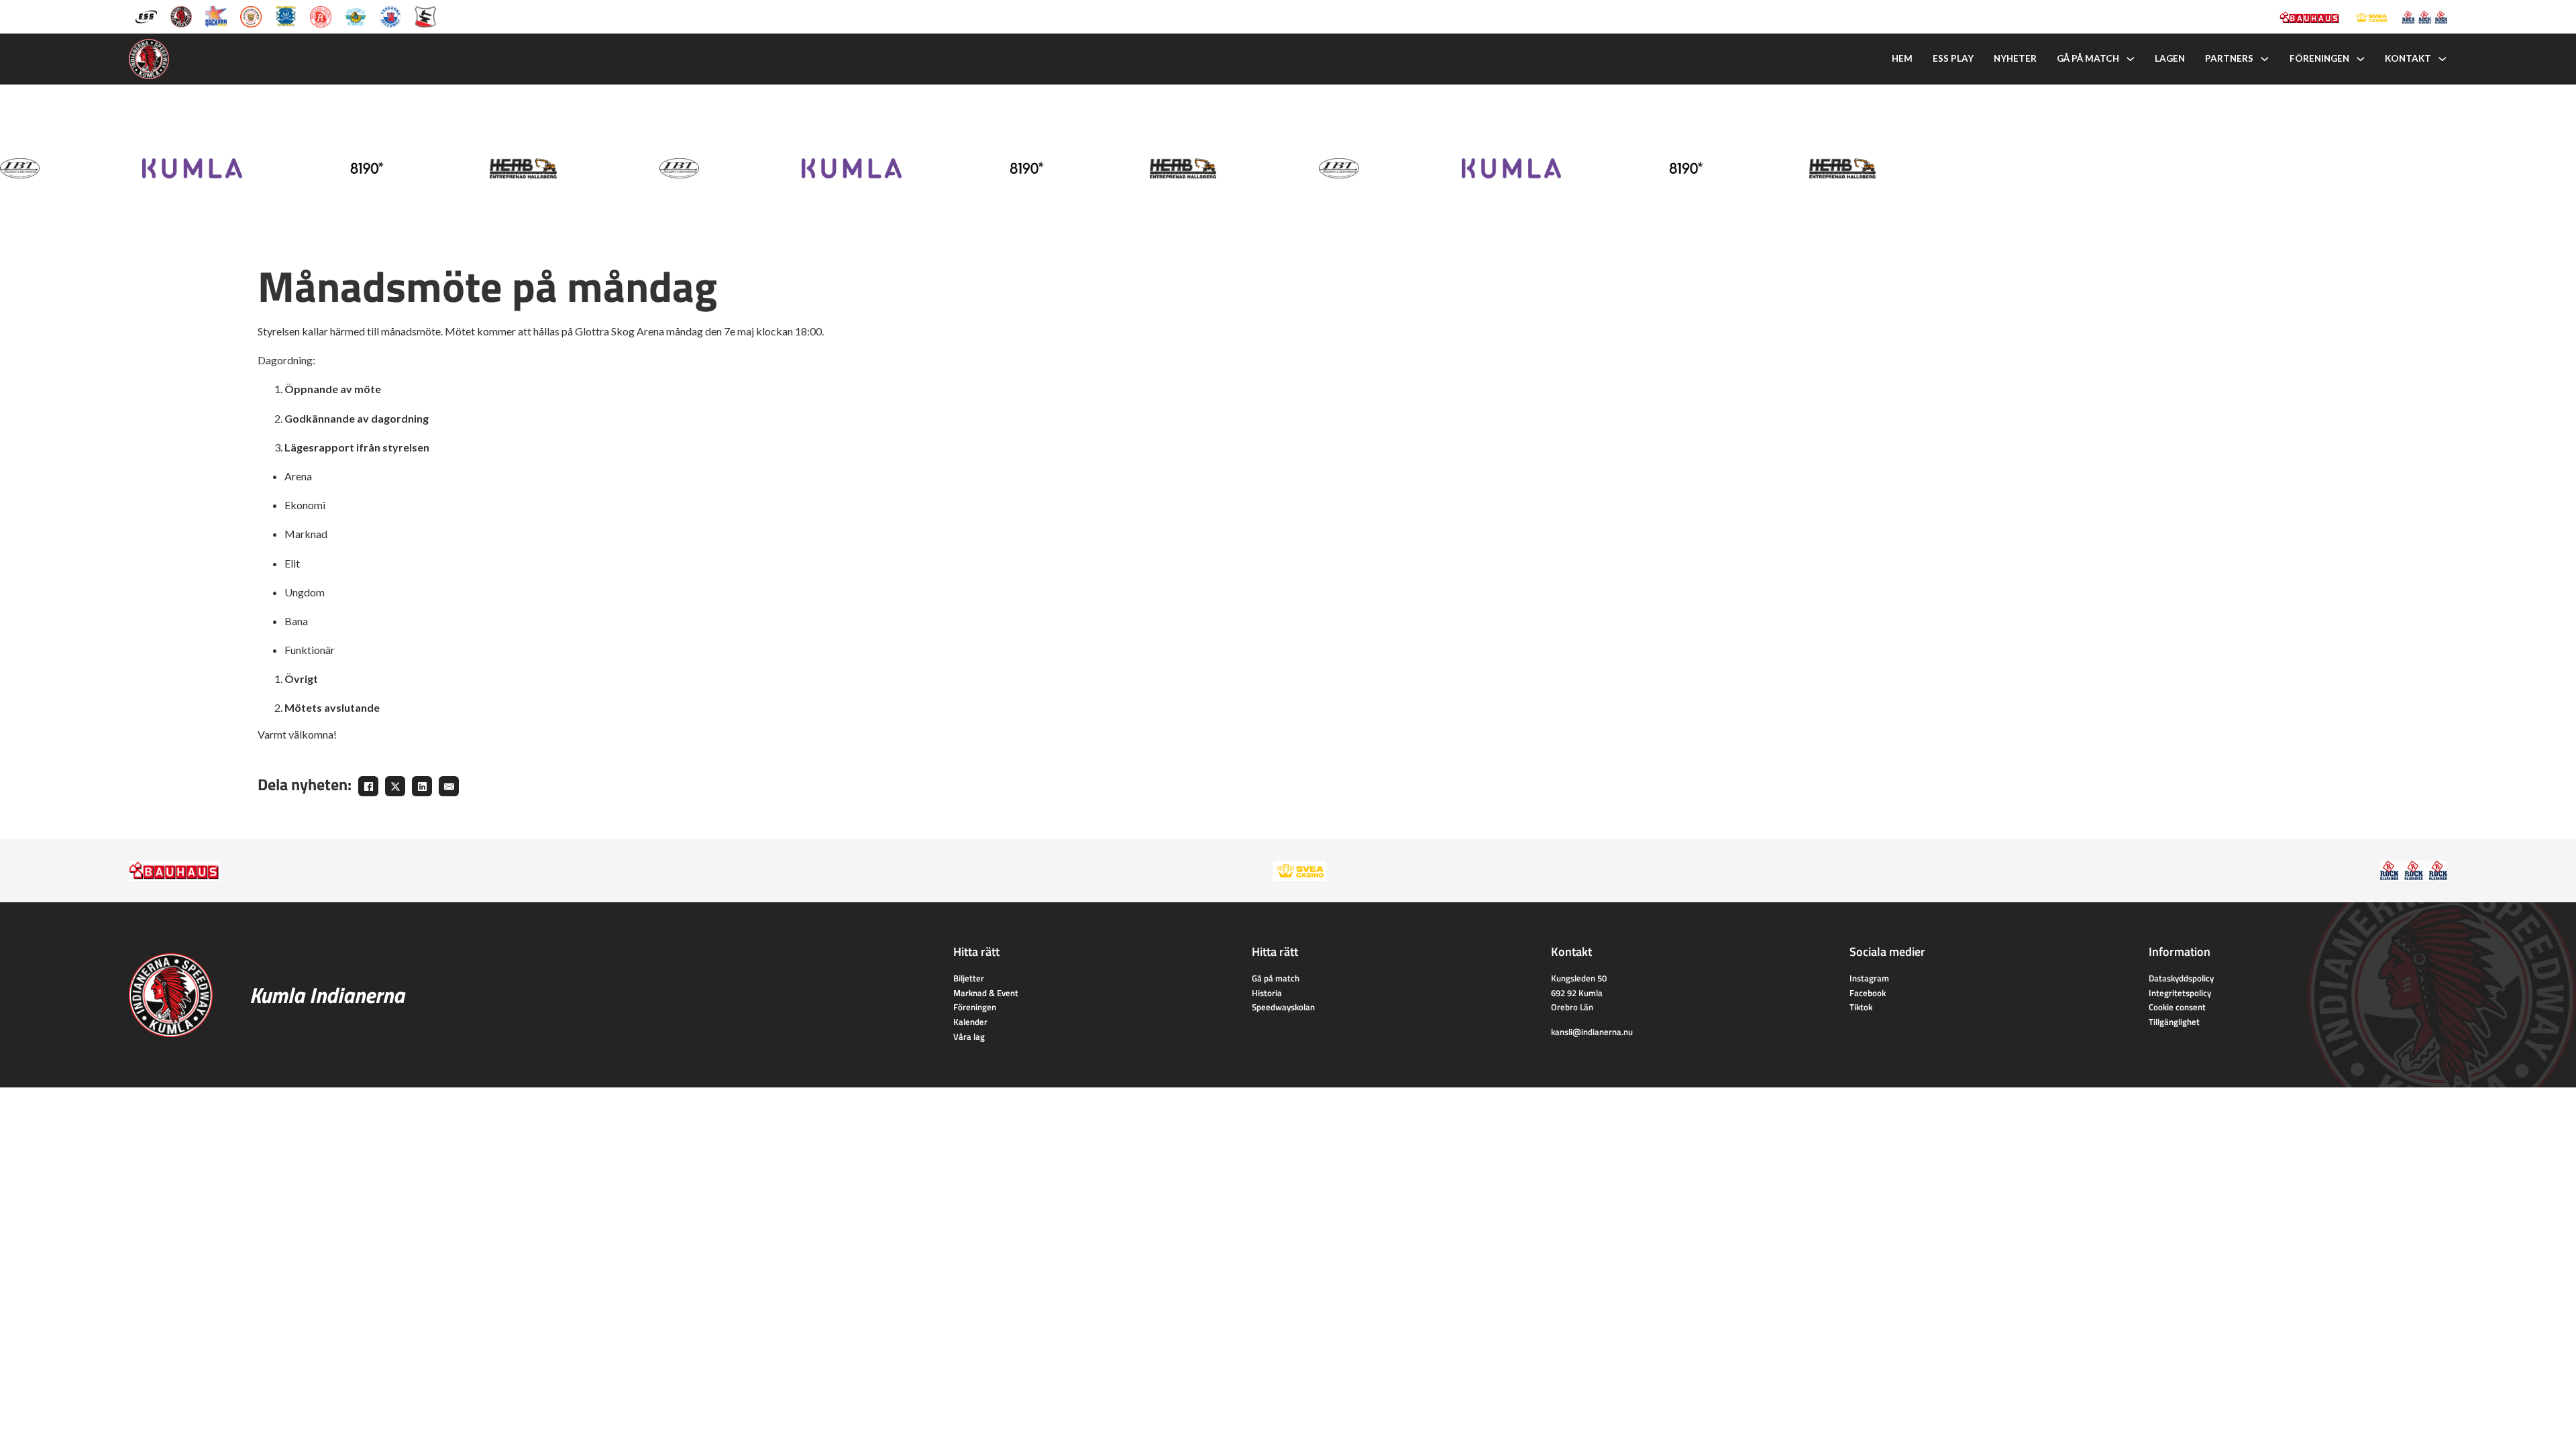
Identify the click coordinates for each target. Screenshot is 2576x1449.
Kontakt (2408, 58)
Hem (1902, 58)
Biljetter (969, 978)
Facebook (1868, 993)
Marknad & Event (986, 993)
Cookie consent (2177, 1007)
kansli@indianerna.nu (1592, 1032)
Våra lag (969, 1036)
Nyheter (2015, 58)
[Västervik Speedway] (356, 15)
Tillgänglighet (2174, 1022)
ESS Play (1953, 58)
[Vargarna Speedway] (390, 15)
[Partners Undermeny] (2265, 59)
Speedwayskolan (1283, 1007)
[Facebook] (368, 786)
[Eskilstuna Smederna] (425, 15)
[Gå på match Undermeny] (2131, 59)
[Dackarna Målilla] (216, 15)
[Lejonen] (251, 15)
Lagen (2170, 58)
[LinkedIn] (422, 786)
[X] (395, 786)
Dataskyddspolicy (2181, 978)
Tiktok (1861, 1007)
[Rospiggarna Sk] (321, 15)
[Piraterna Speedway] (286, 15)
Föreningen (2319, 58)
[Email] (449, 786)
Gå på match (2088, 58)
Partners (2229, 58)
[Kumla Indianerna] (181, 15)
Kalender (970, 1022)
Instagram (1869, 978)
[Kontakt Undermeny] (2443, 59)
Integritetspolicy (2180, 993)
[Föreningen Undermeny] (2361, 59)
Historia (1267, 993)
